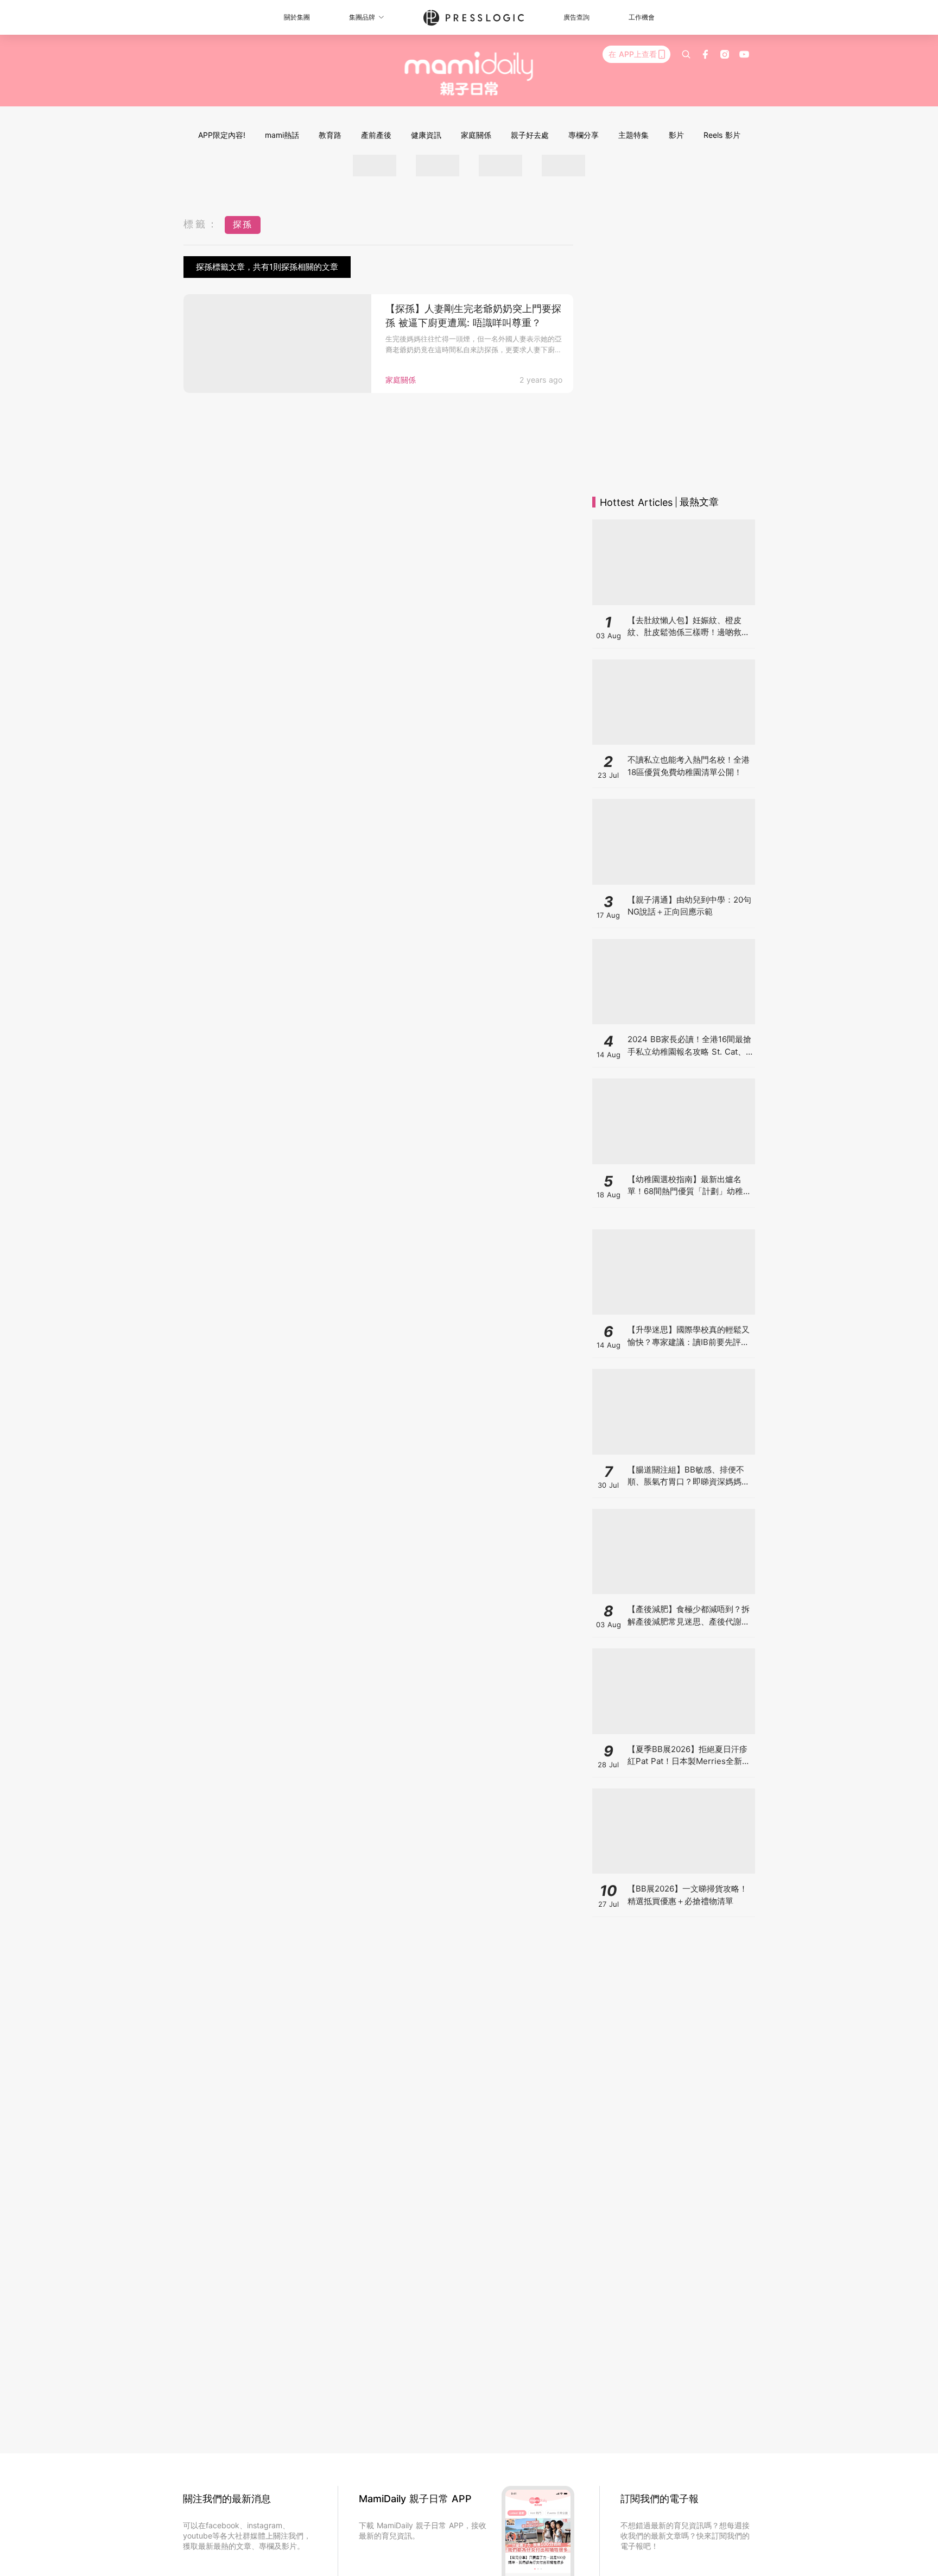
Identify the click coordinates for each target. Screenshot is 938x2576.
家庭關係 (476, 135)
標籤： (201, 224)
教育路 (330, 135)
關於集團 (297, 17)
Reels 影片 (722, 135)
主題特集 (633, 135)
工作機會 (642, 17)
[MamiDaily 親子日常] (469, 73)
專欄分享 (584, 135)
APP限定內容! (222, 135)
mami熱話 (282, 135)
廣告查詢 (576, 17)
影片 (676, 135)
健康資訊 (426, 135)
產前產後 (376, 135)
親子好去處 (530, 135)
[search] (686, 54)
